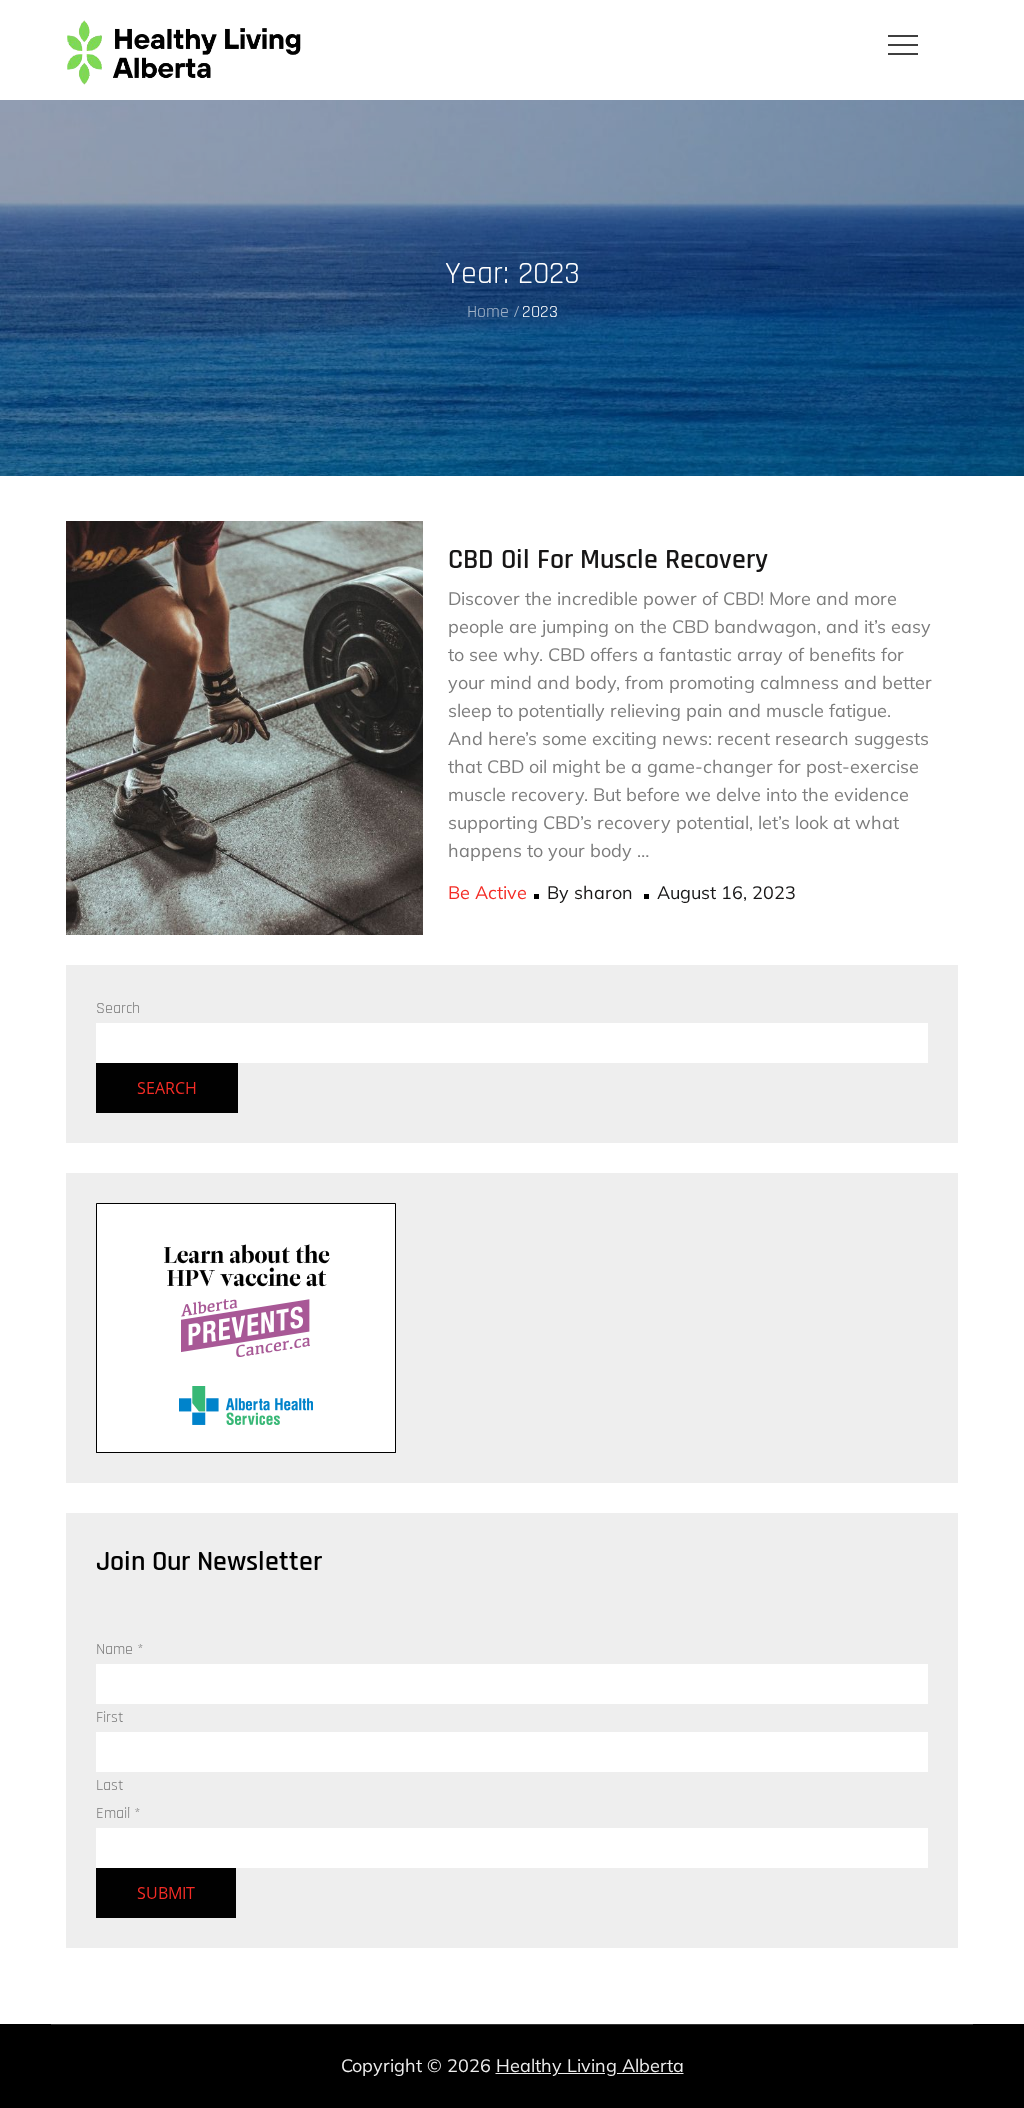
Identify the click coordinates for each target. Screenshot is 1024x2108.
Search (118, 1008)
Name (120, 1649)
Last (110, 1785)
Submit (166, 1893)
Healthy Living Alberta (590, 2065)
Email (118, 1813)
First (110, 1717)
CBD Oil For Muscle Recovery (608, 560)
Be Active (487, 892)
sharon (603, 892)
